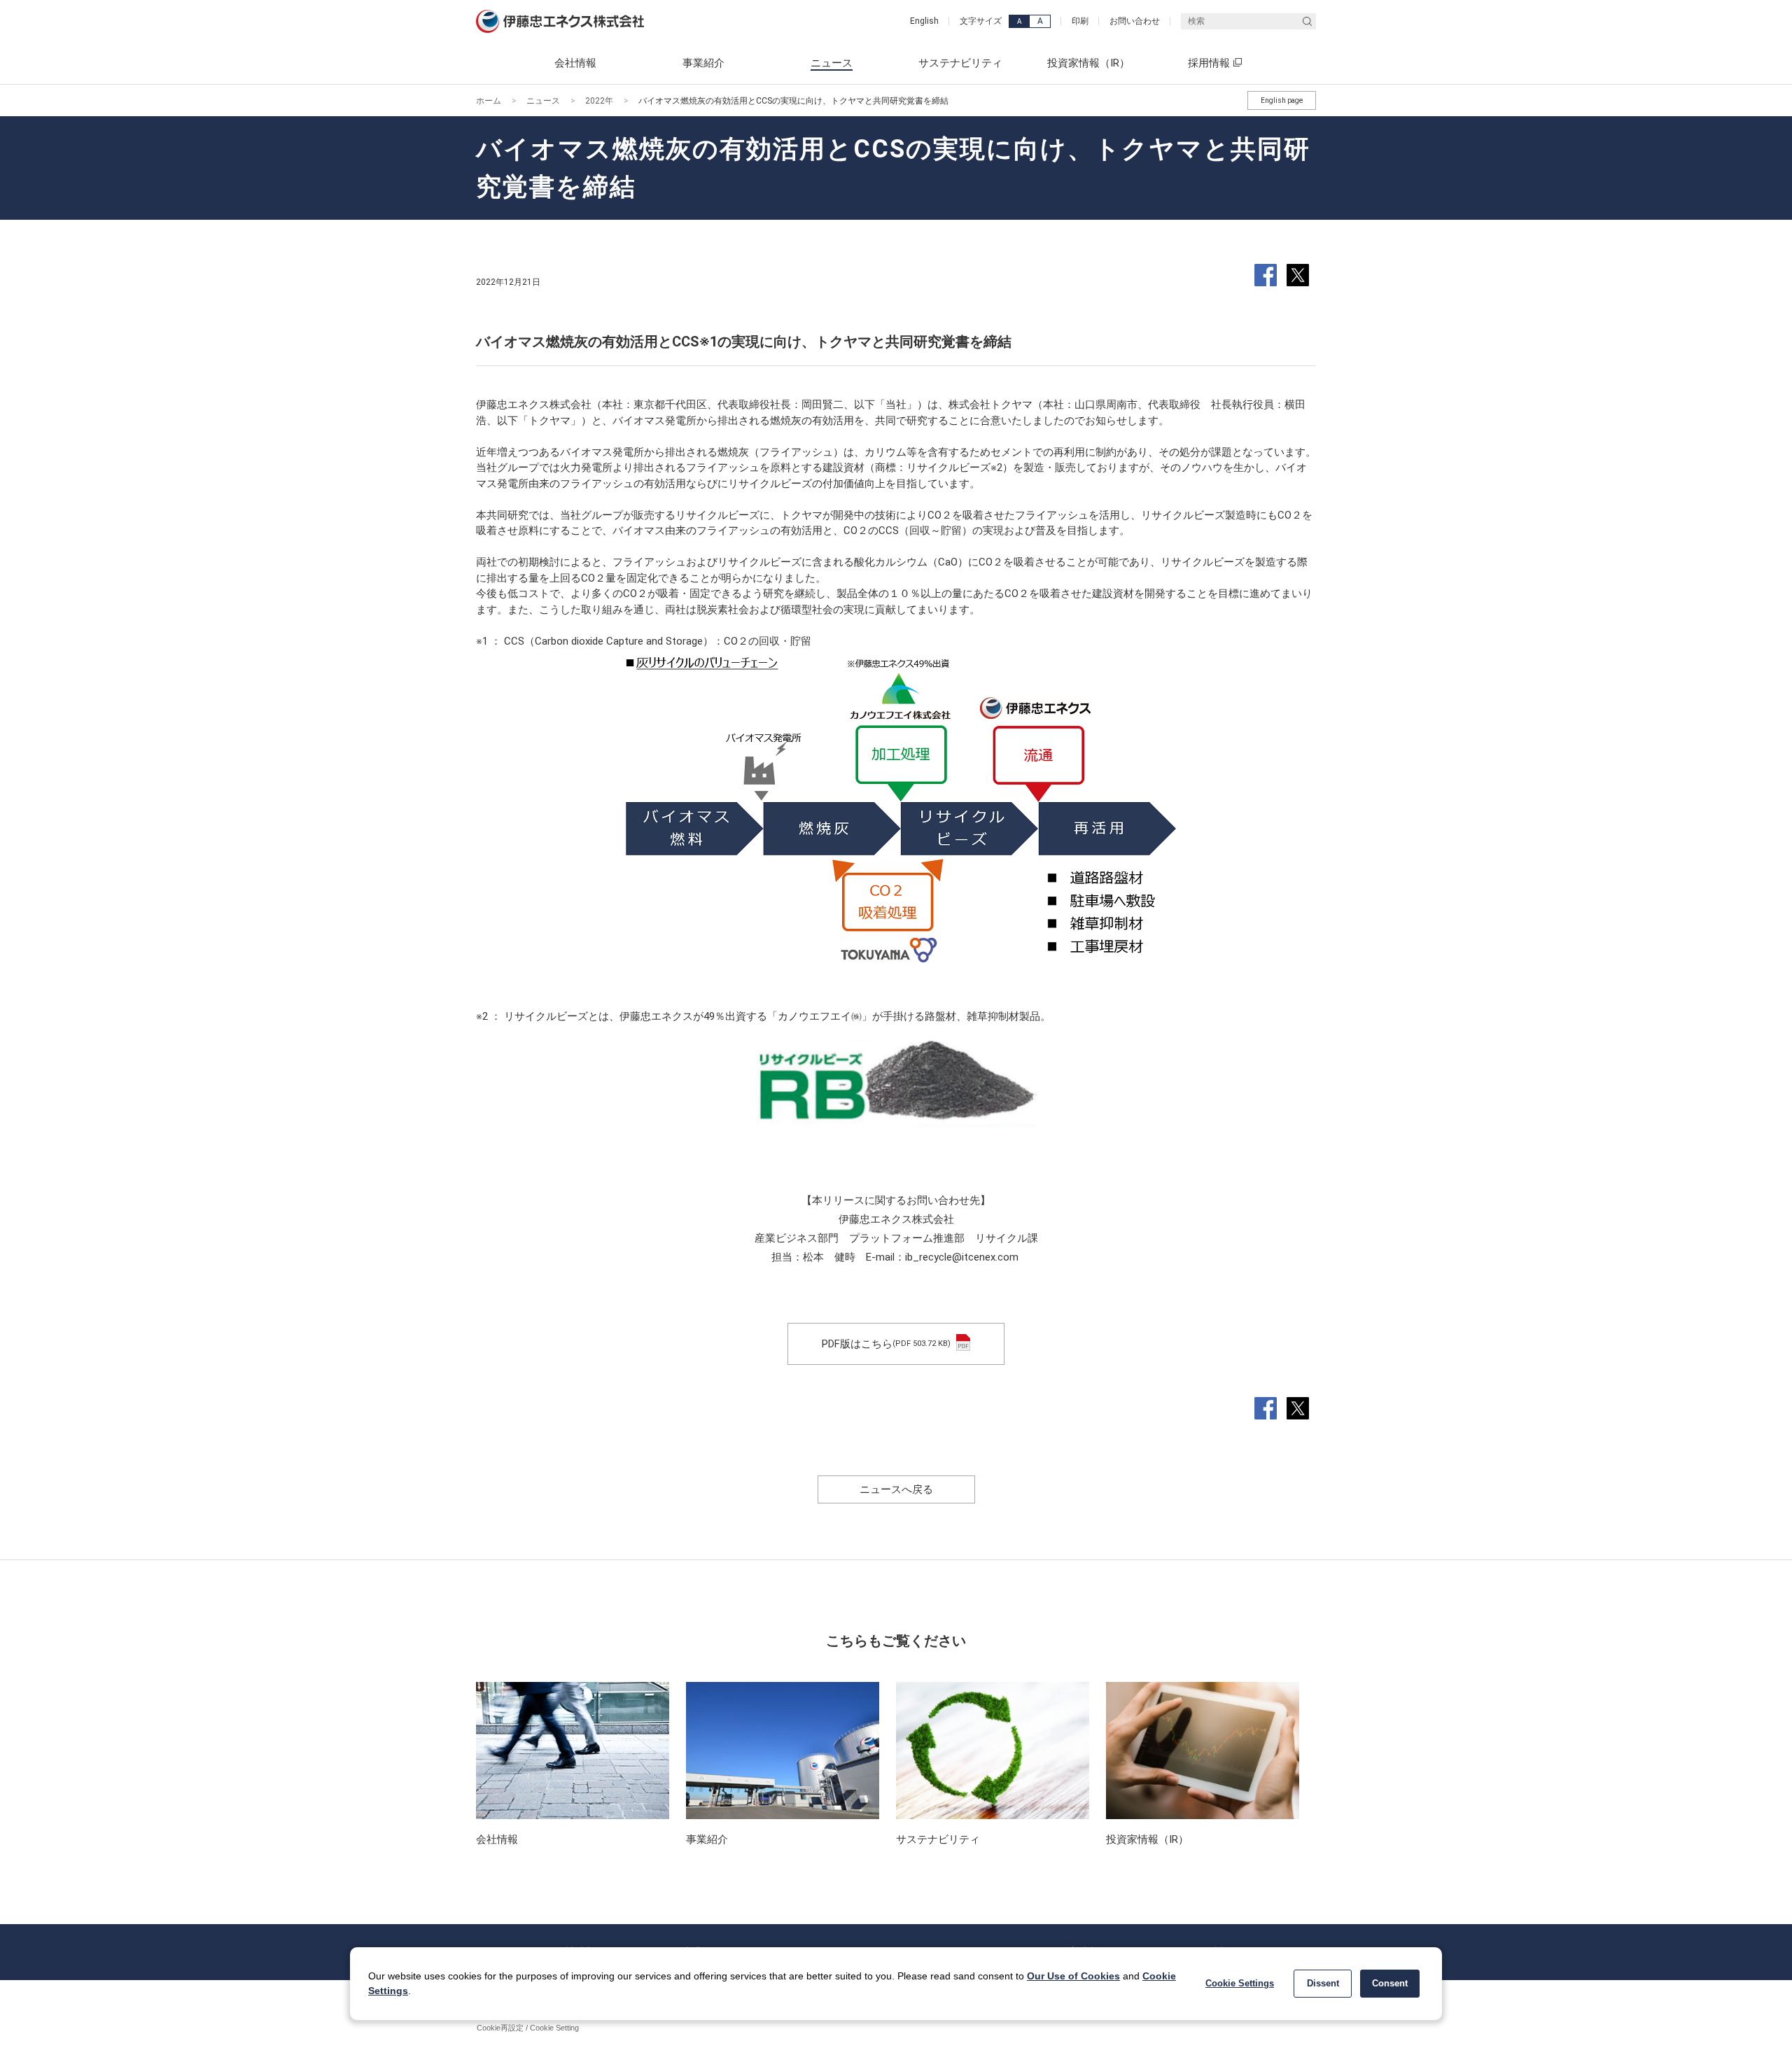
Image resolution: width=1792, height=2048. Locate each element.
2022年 (599, 101)
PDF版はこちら (886, 1344)
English (924, 21)
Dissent (1323, 1983)
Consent (1390, 1983)
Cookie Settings (1240, 1983)
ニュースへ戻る (896, 1489)
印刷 (1080, 21)
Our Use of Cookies (1073, 1976)
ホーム (489, 101)
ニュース (543, 101)
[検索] (1307, 21)
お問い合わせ (1135, 21)
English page (1282, 100)
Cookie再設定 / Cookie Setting (528, 2028)
